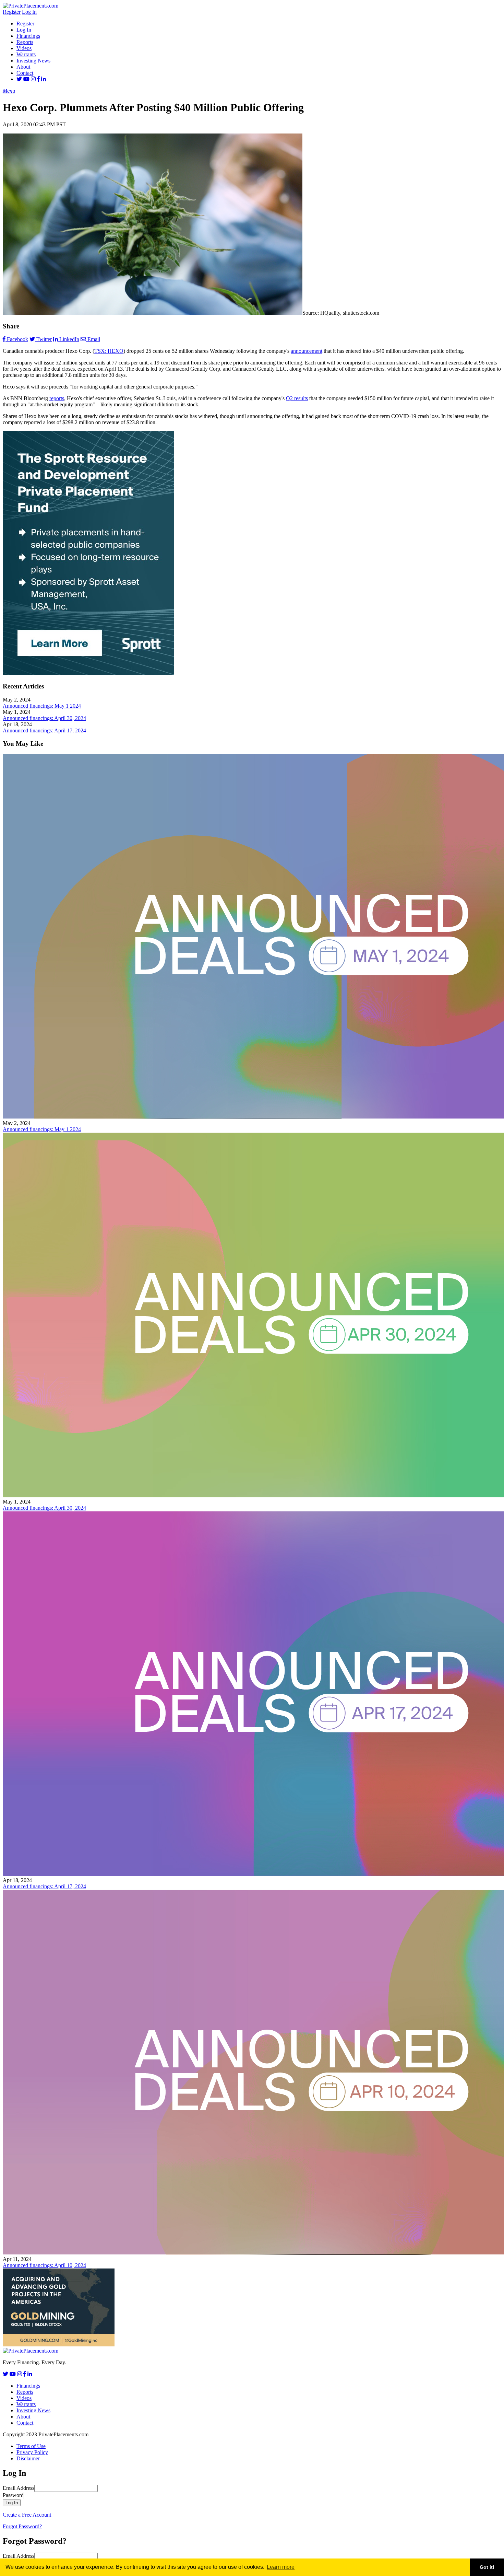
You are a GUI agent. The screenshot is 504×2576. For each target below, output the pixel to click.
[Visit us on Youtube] (26, 79)
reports (57, 398)
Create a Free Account (27, 2515)
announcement (307, 351)
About (23, 67)
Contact (25, 73)
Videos (24, 48)
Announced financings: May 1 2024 (42, 706)
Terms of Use (31, 2446)
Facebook (17, 339)
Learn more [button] (281, 2567)
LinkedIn (69, 339)
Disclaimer (28, 2458)
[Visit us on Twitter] (19, 79)
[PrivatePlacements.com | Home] (31, 6)
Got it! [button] (487, 2567)
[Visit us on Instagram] (33, 79)
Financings (28, 36)
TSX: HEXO (109, 351)
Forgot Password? (22, 2526)
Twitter (44, 339)
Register (12, 12)
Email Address (19, 2488)
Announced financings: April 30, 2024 (44, 718)
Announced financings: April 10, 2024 (44, 2265)
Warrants (26, 54)
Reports (25, 42)
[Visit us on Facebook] (38, 79)
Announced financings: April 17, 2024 (44, 730)
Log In (29, 12)
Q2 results (297, 398)
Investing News (33, 61)
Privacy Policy (32, 2452)
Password (13, 2495)
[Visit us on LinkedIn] (44, 79)
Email (94, 339)
